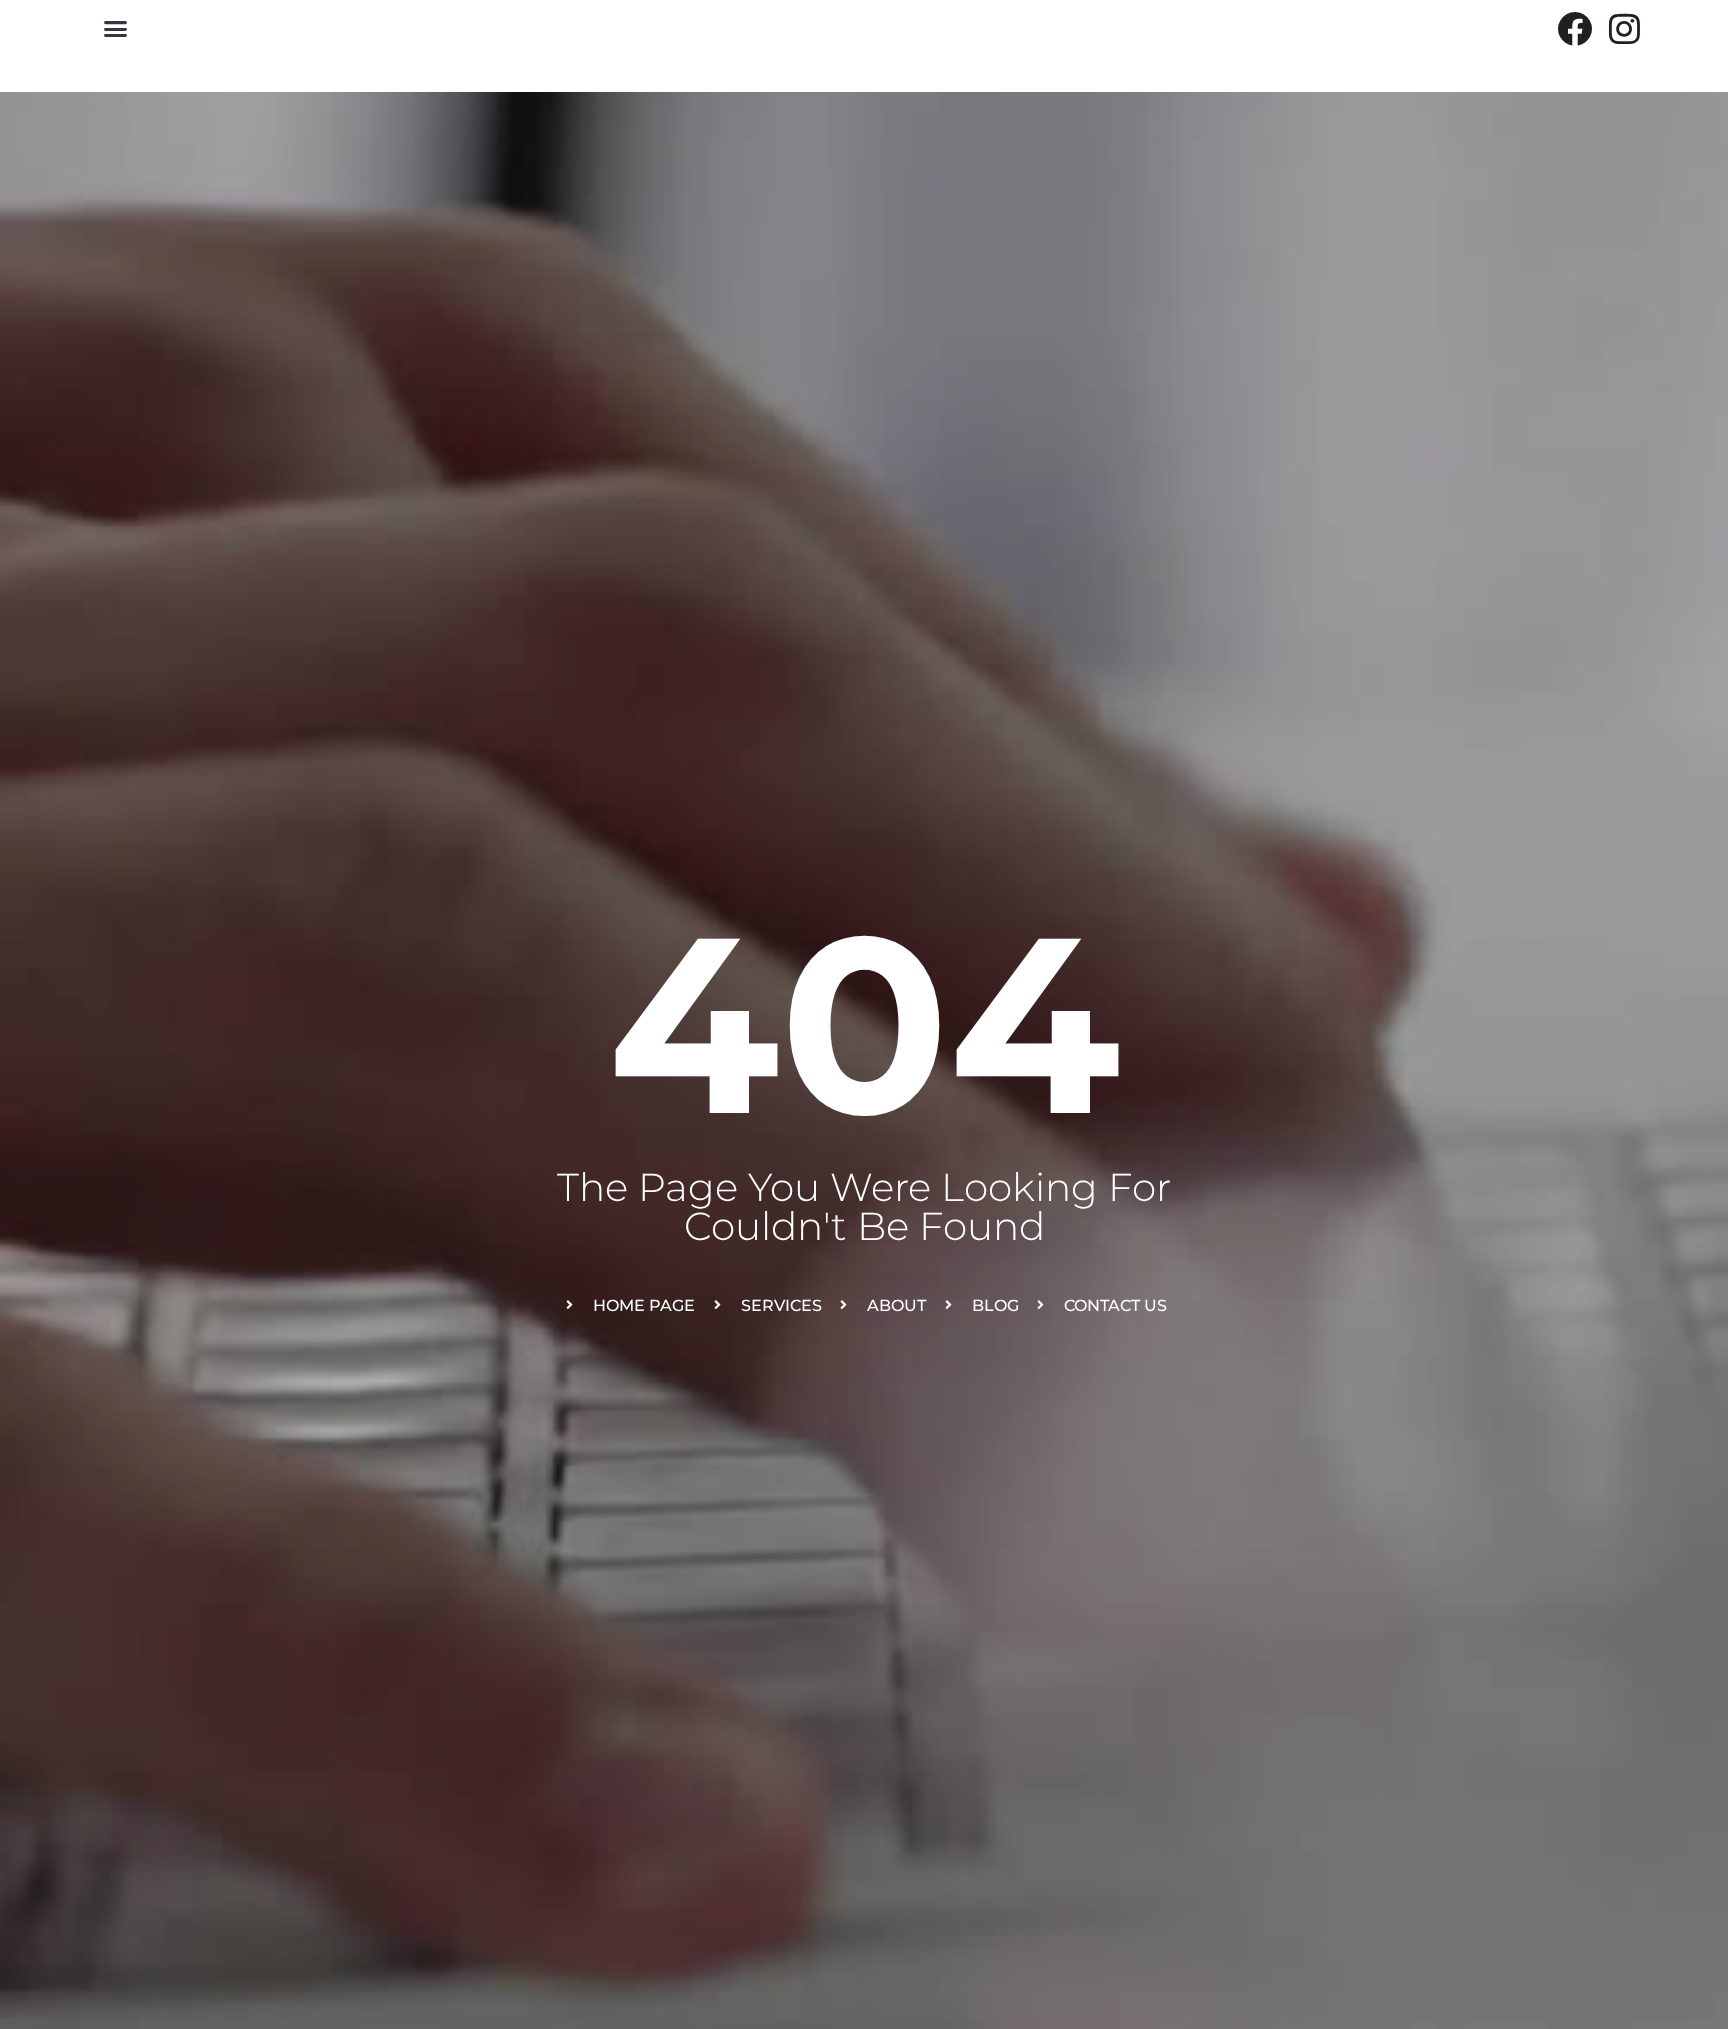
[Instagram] (1624, 28)
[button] (115, 29)
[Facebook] (1574, 28)
